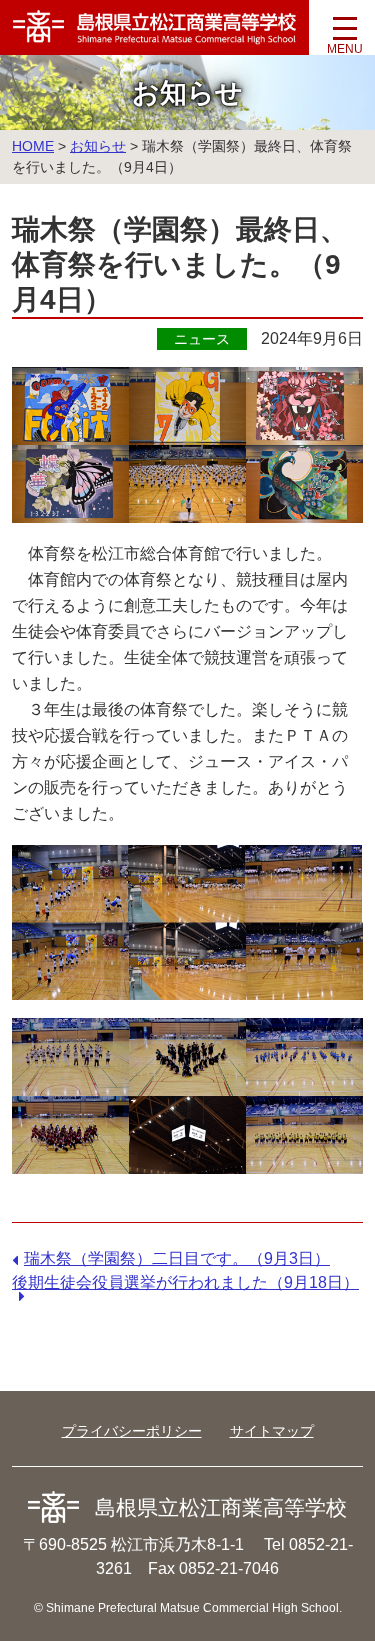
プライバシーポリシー (132, 1431)
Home (33, 146)
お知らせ (98, 146)
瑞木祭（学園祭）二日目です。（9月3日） (177, 1258)
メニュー (345, 35)
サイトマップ (272, 1431)
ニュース (202, 339)
